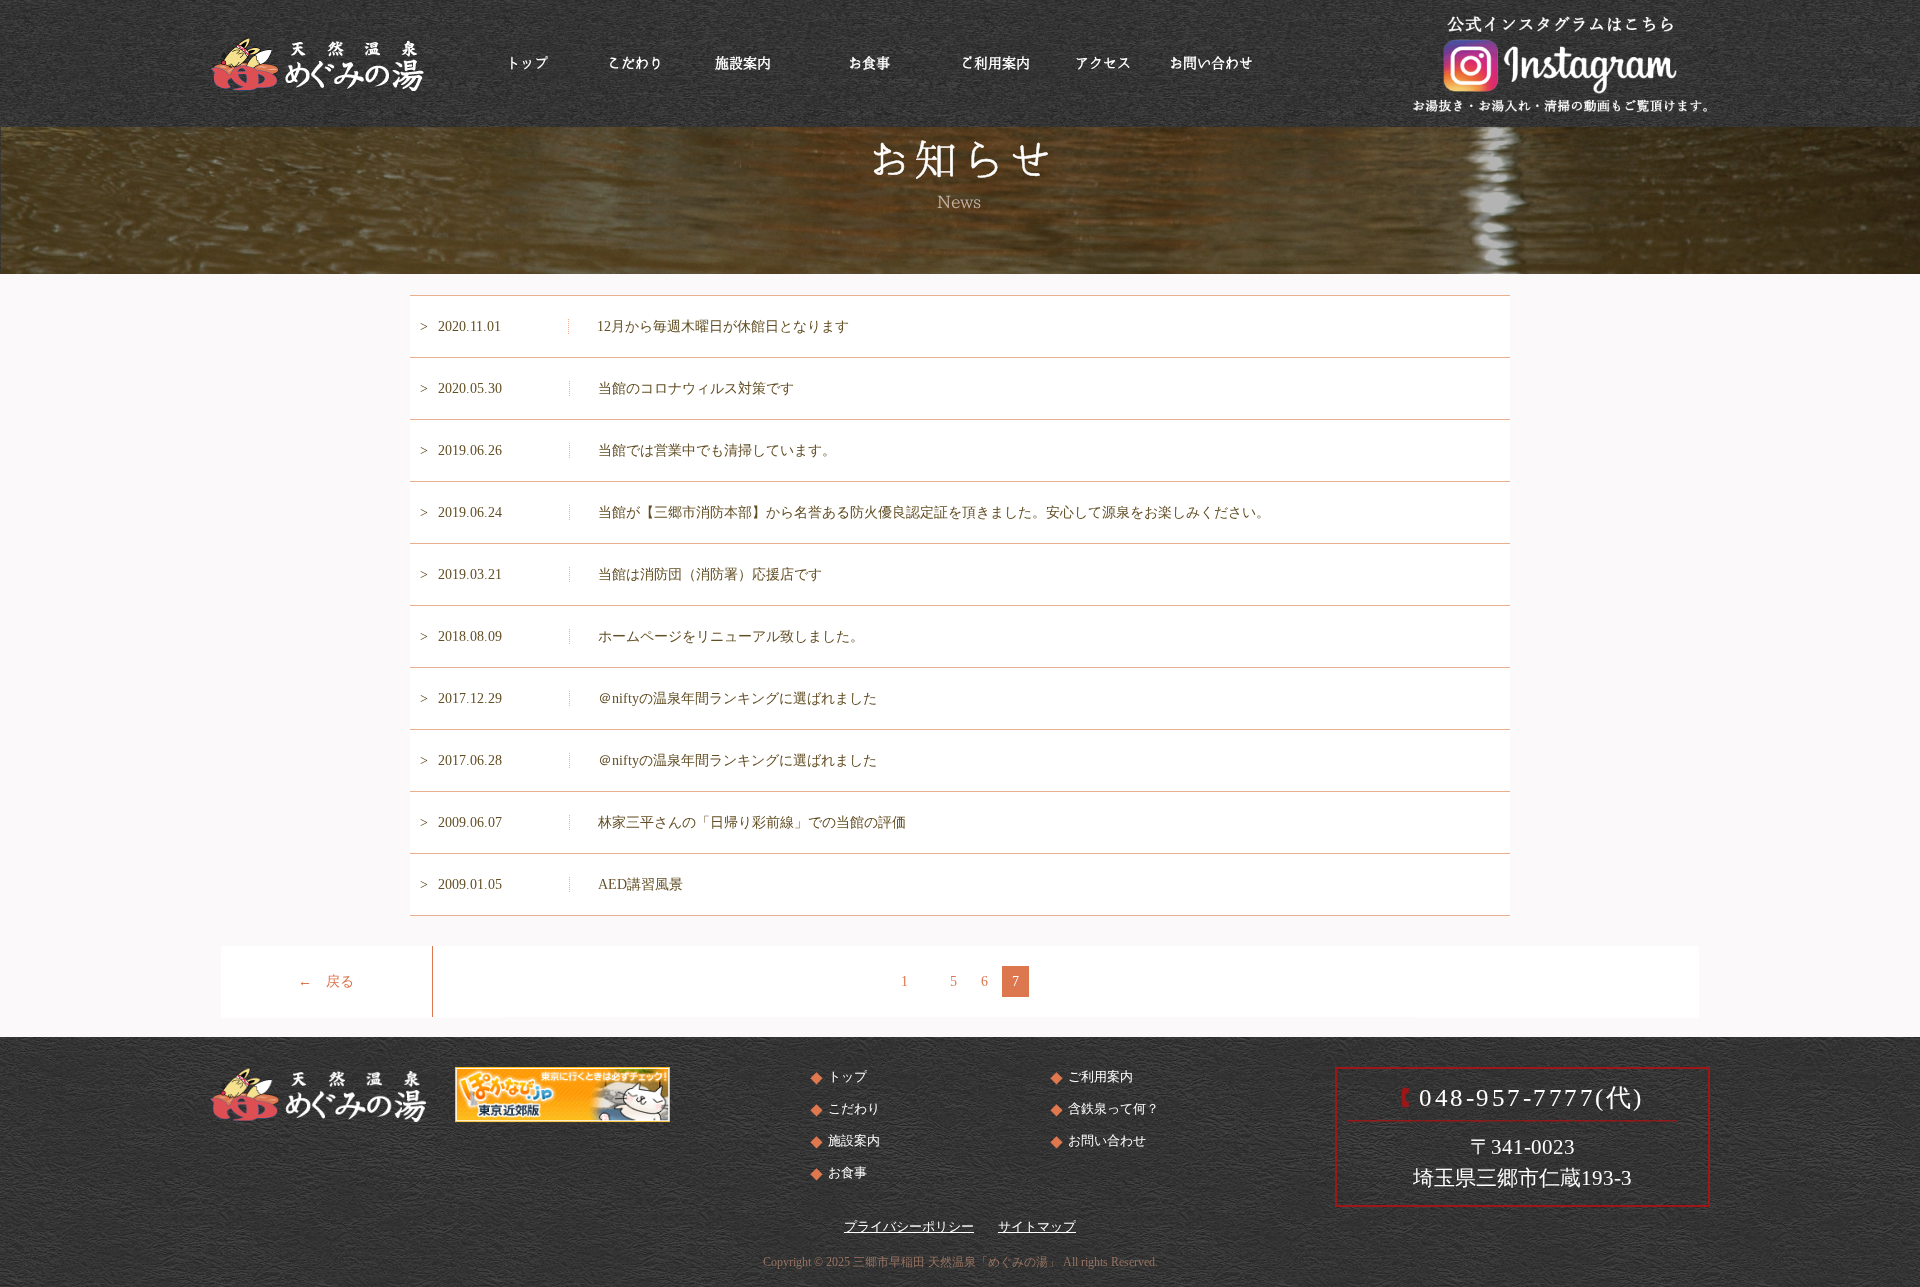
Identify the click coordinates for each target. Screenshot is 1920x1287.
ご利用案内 (1100, 1076)
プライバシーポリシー (909, 1226)
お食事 (847, 1172)
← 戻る (326, 981)
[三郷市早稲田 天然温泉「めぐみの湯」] (317, 61)
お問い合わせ (1107, 1140)
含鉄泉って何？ (1113, 1108)
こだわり (854, 1108)
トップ (847, 1076)
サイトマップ (1037, 1226)
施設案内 (854, 1140)
